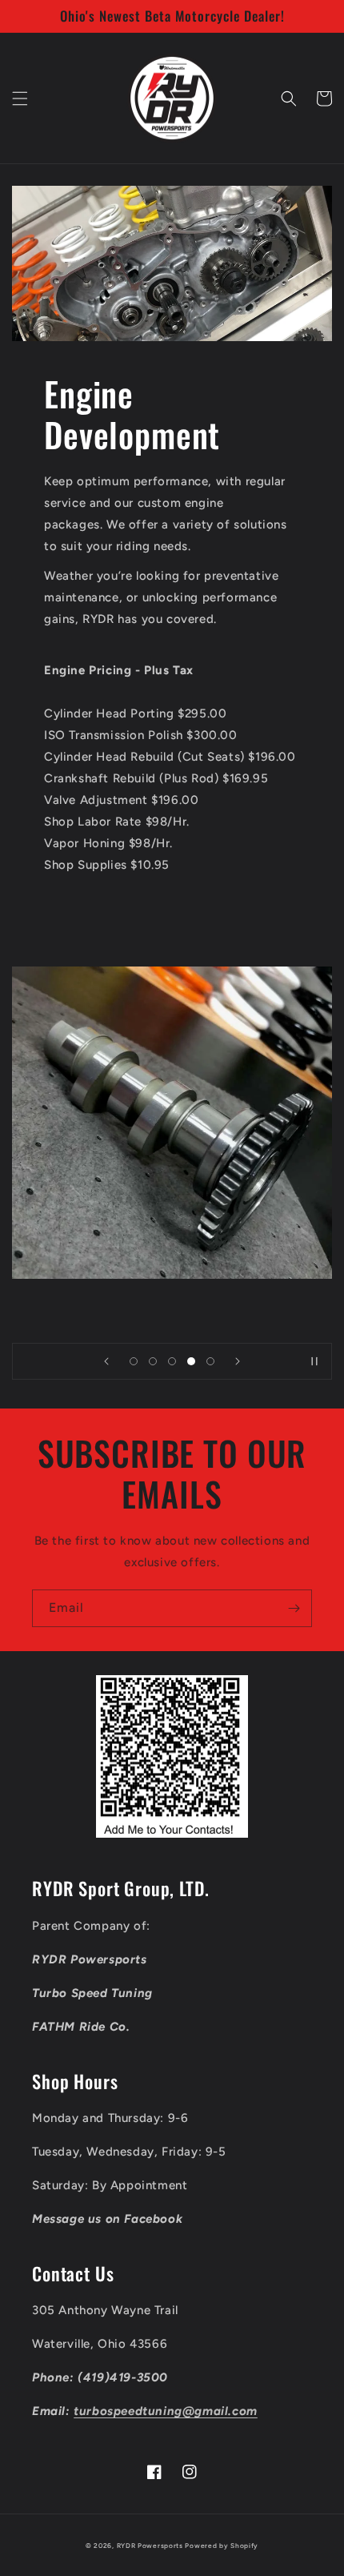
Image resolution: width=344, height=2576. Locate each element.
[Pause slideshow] (314, 1361)
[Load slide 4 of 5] (191, 1361)
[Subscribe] (294, 1608)
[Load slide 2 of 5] (153, 1361)
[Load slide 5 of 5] (210, 1361)
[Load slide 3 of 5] (172, 1361)
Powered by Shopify (222, 2546)
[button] (20, 98)
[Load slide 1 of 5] (134, 1361)
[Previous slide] (106, 1361)
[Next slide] (238, 1361)
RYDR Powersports (150, 2546)
